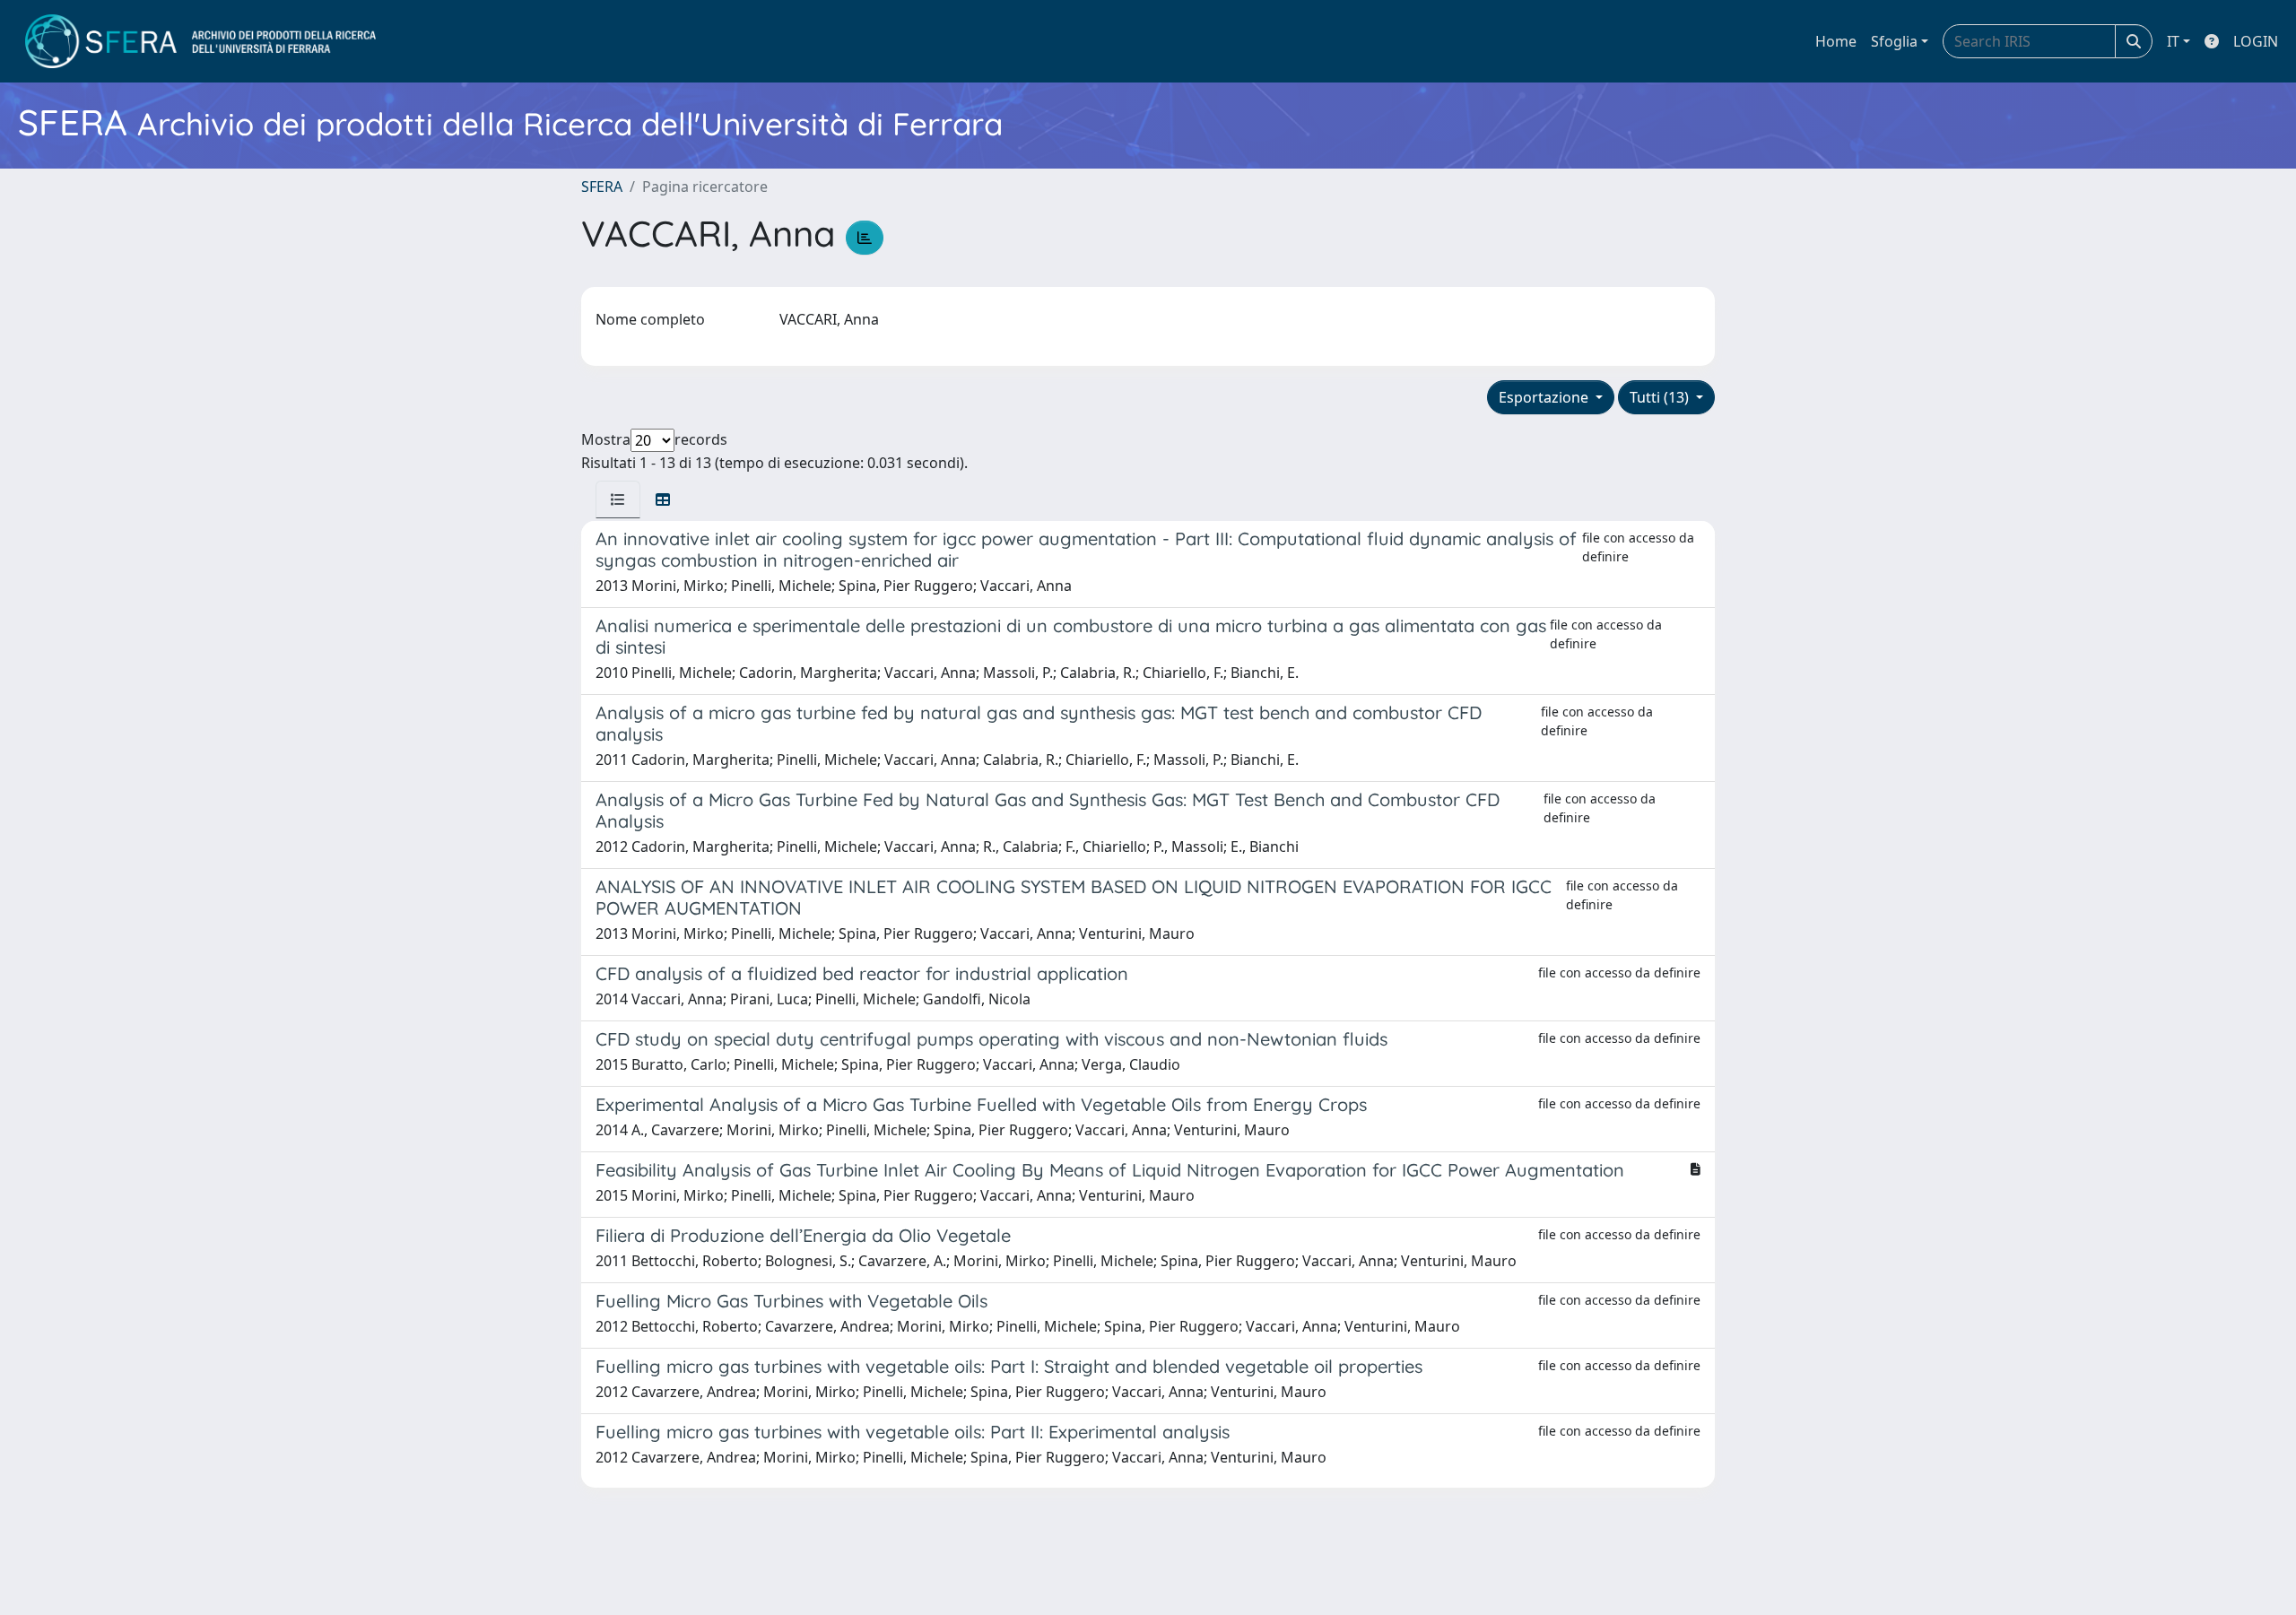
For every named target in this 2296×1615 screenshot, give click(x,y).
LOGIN (2256, 41)
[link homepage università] (200, 41)
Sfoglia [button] (1894, 41)
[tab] (618, 499)
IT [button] (2173, 41)
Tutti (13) (1661, 397)
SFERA (602, 187)
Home (1836, 41)
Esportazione (1545, 397)
